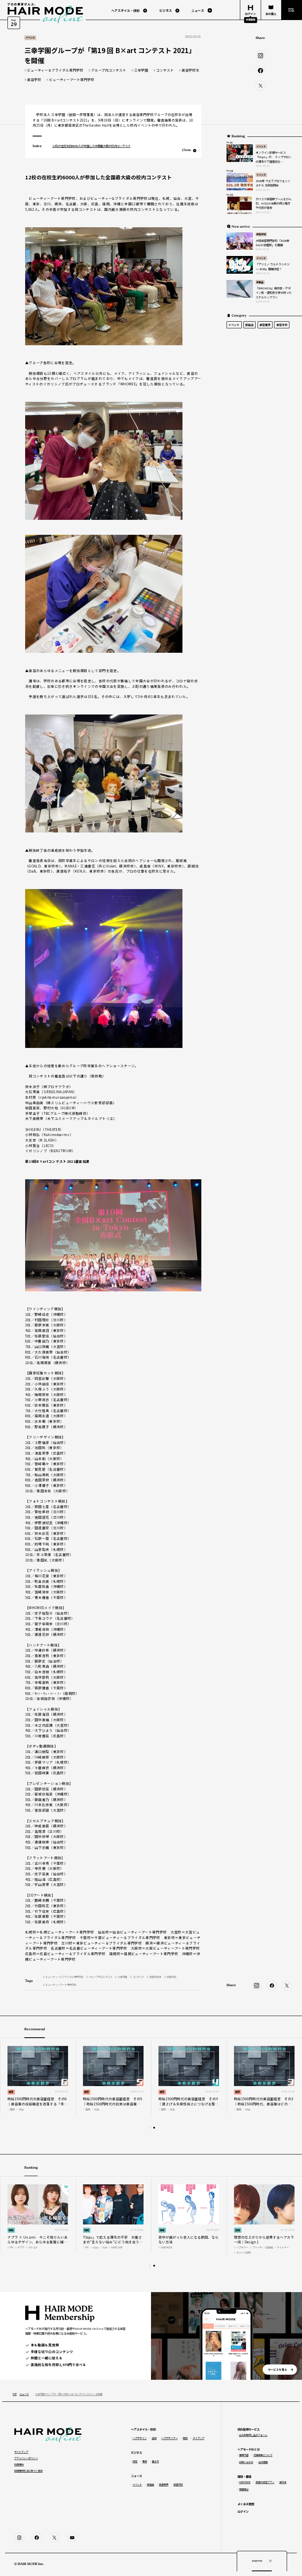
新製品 (260, 282)
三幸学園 (141, 70)
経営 (11, 2092)
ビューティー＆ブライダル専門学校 (55, 70)
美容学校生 (191, 70)
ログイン (243, 2511)
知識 (11, 2230)
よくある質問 (246, 2504)
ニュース (24, 2394)
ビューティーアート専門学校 (72, 80)
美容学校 (34, 80)
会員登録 (250, 19)
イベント (261, 146)
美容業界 (265, 325)
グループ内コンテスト (109, 70)
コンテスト (165, 70)
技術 (238, 2230)
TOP (15, 2394)
